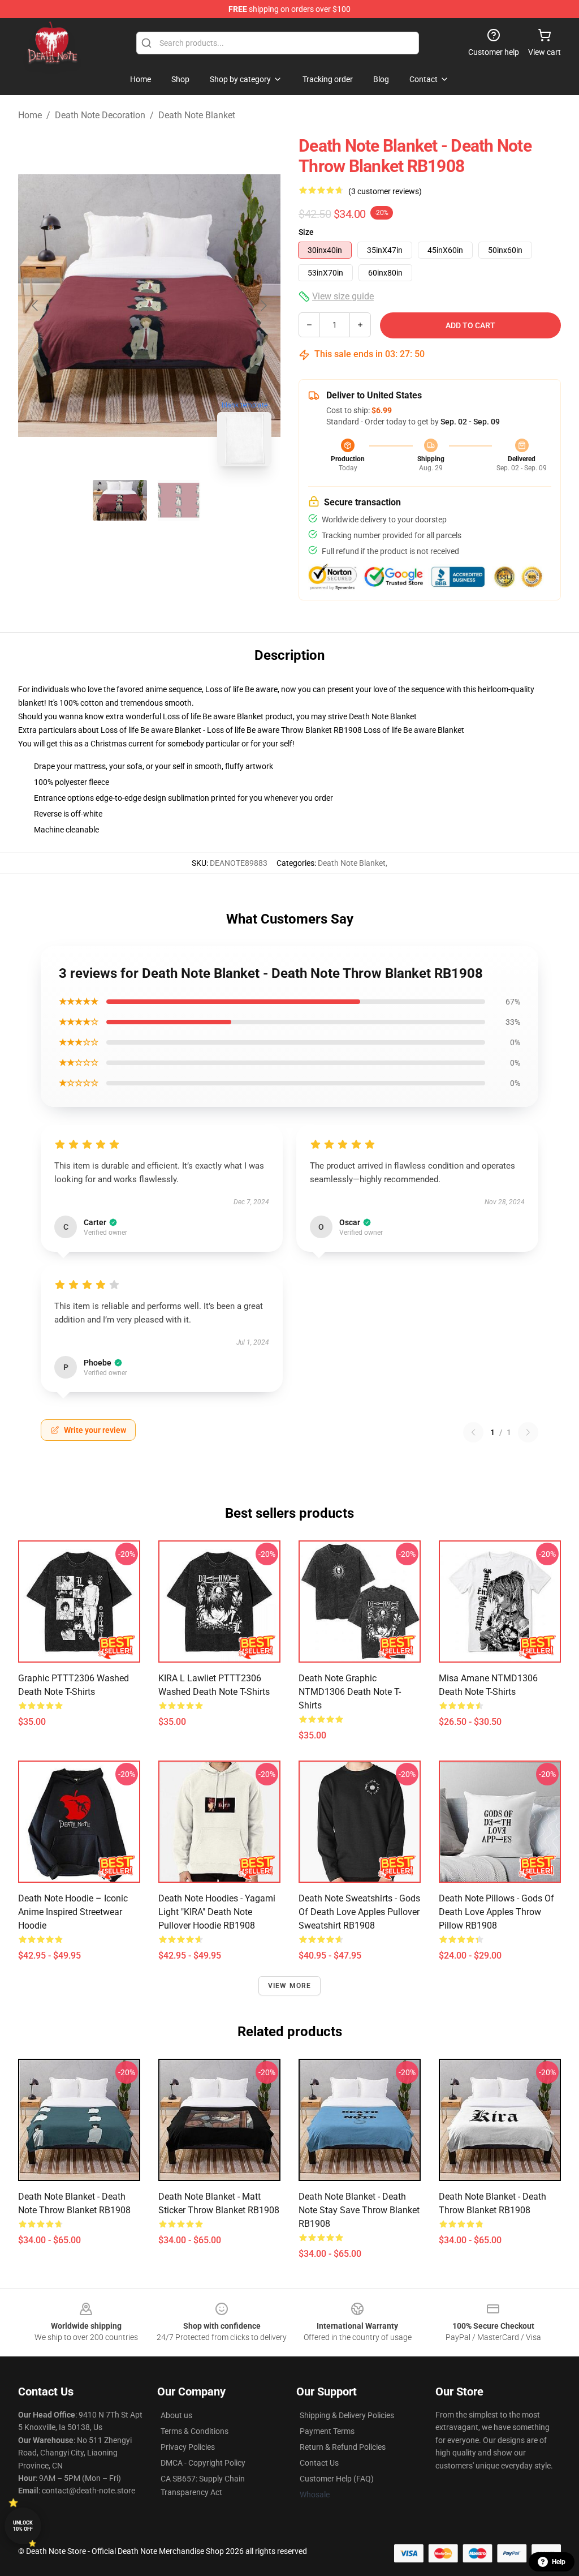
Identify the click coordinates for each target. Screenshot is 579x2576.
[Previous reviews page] (473, 1432)
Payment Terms (327, 2431)
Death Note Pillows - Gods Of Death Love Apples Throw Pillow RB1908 (496, 1912)
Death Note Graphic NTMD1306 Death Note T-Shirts (350, 1692)
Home (30, 115)
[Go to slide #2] (179, 500)
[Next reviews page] (528, 1432)
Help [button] (559, 2562)
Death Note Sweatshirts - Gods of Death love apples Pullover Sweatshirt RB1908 (359, 1912)
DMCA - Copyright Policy (203, 2463)
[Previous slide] (36, 306)
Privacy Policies (188, 2447)
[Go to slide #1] (120, 500)
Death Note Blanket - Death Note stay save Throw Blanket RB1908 (359, 2210)
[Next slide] (263, 306)
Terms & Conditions (195, 2431)
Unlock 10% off (23, 2526)
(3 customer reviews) (385, 191)
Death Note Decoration (100, 115)
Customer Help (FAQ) (337, 2479)
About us (176, 2415)
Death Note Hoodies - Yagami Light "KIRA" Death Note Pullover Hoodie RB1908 (217, 1912)
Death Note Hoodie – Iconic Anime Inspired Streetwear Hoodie (73, 1912)
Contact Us (319, 2463)
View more (290, 1986)
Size (306, 232)
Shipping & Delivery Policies (347, 2415)
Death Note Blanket (197, 115)
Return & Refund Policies (343, 2447)
